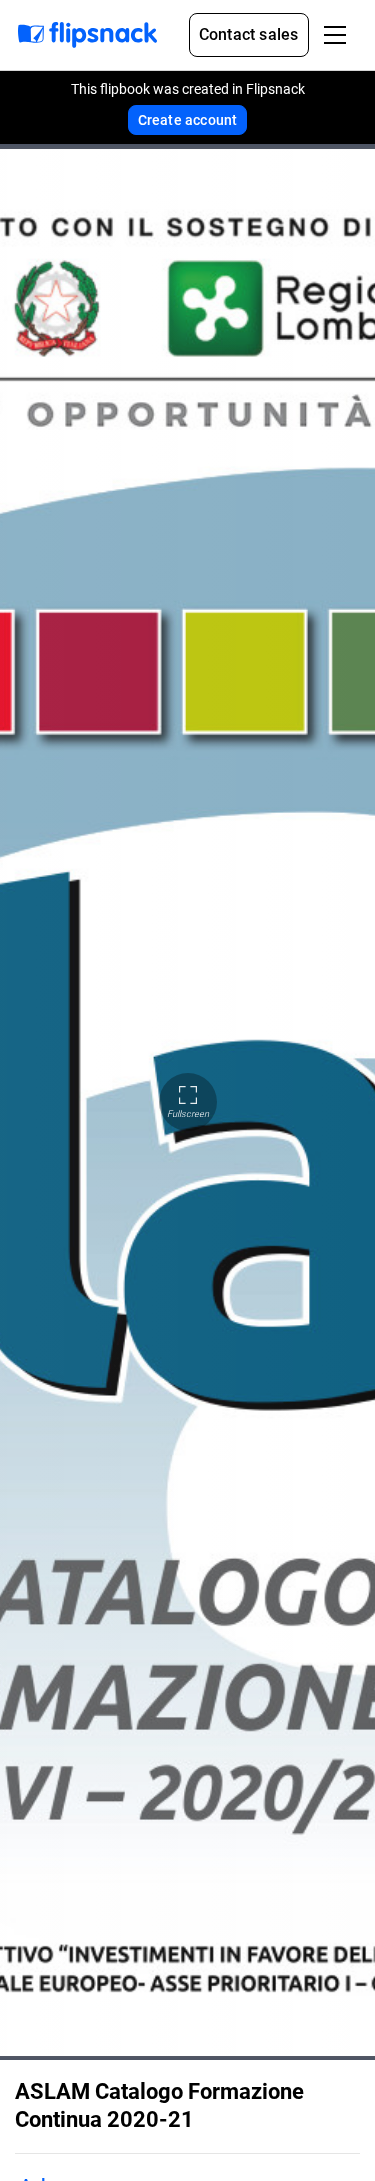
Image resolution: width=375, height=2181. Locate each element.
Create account (188, 120)
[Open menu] (335, 35)
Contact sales (249, 34)
